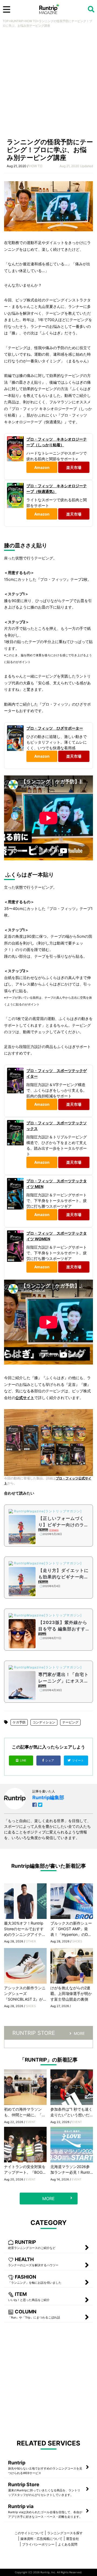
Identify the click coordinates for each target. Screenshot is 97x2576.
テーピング (70, 1722)
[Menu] (7, 9)
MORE (79, 2033)
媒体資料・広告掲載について (41, 2539)
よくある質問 (68, 2544)
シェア (50, 1760)
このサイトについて (29, 2533)
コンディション (44, 1722)
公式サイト (25, 1398)
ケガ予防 (19, 1722)
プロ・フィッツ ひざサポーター (55, 728)
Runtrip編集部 (48, 1797)
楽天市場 (74, 467)
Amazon (42, 467)
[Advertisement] (48, 84)
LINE (23, 1760)
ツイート (78, 1760)
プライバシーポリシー (38, 2544)
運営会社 (72, 2539)
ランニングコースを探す (65, 2533)
